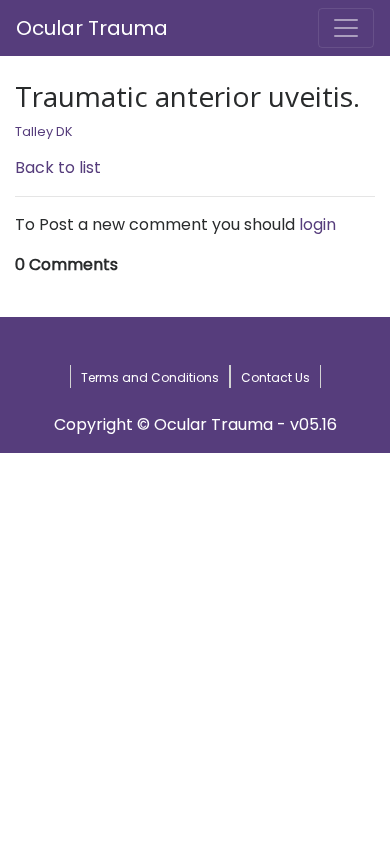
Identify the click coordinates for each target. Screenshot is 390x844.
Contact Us (275, 377)
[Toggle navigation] (346, 28)
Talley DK (44, 131)
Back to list (58, 167)
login (317, 224)
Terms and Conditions (150, 377)
